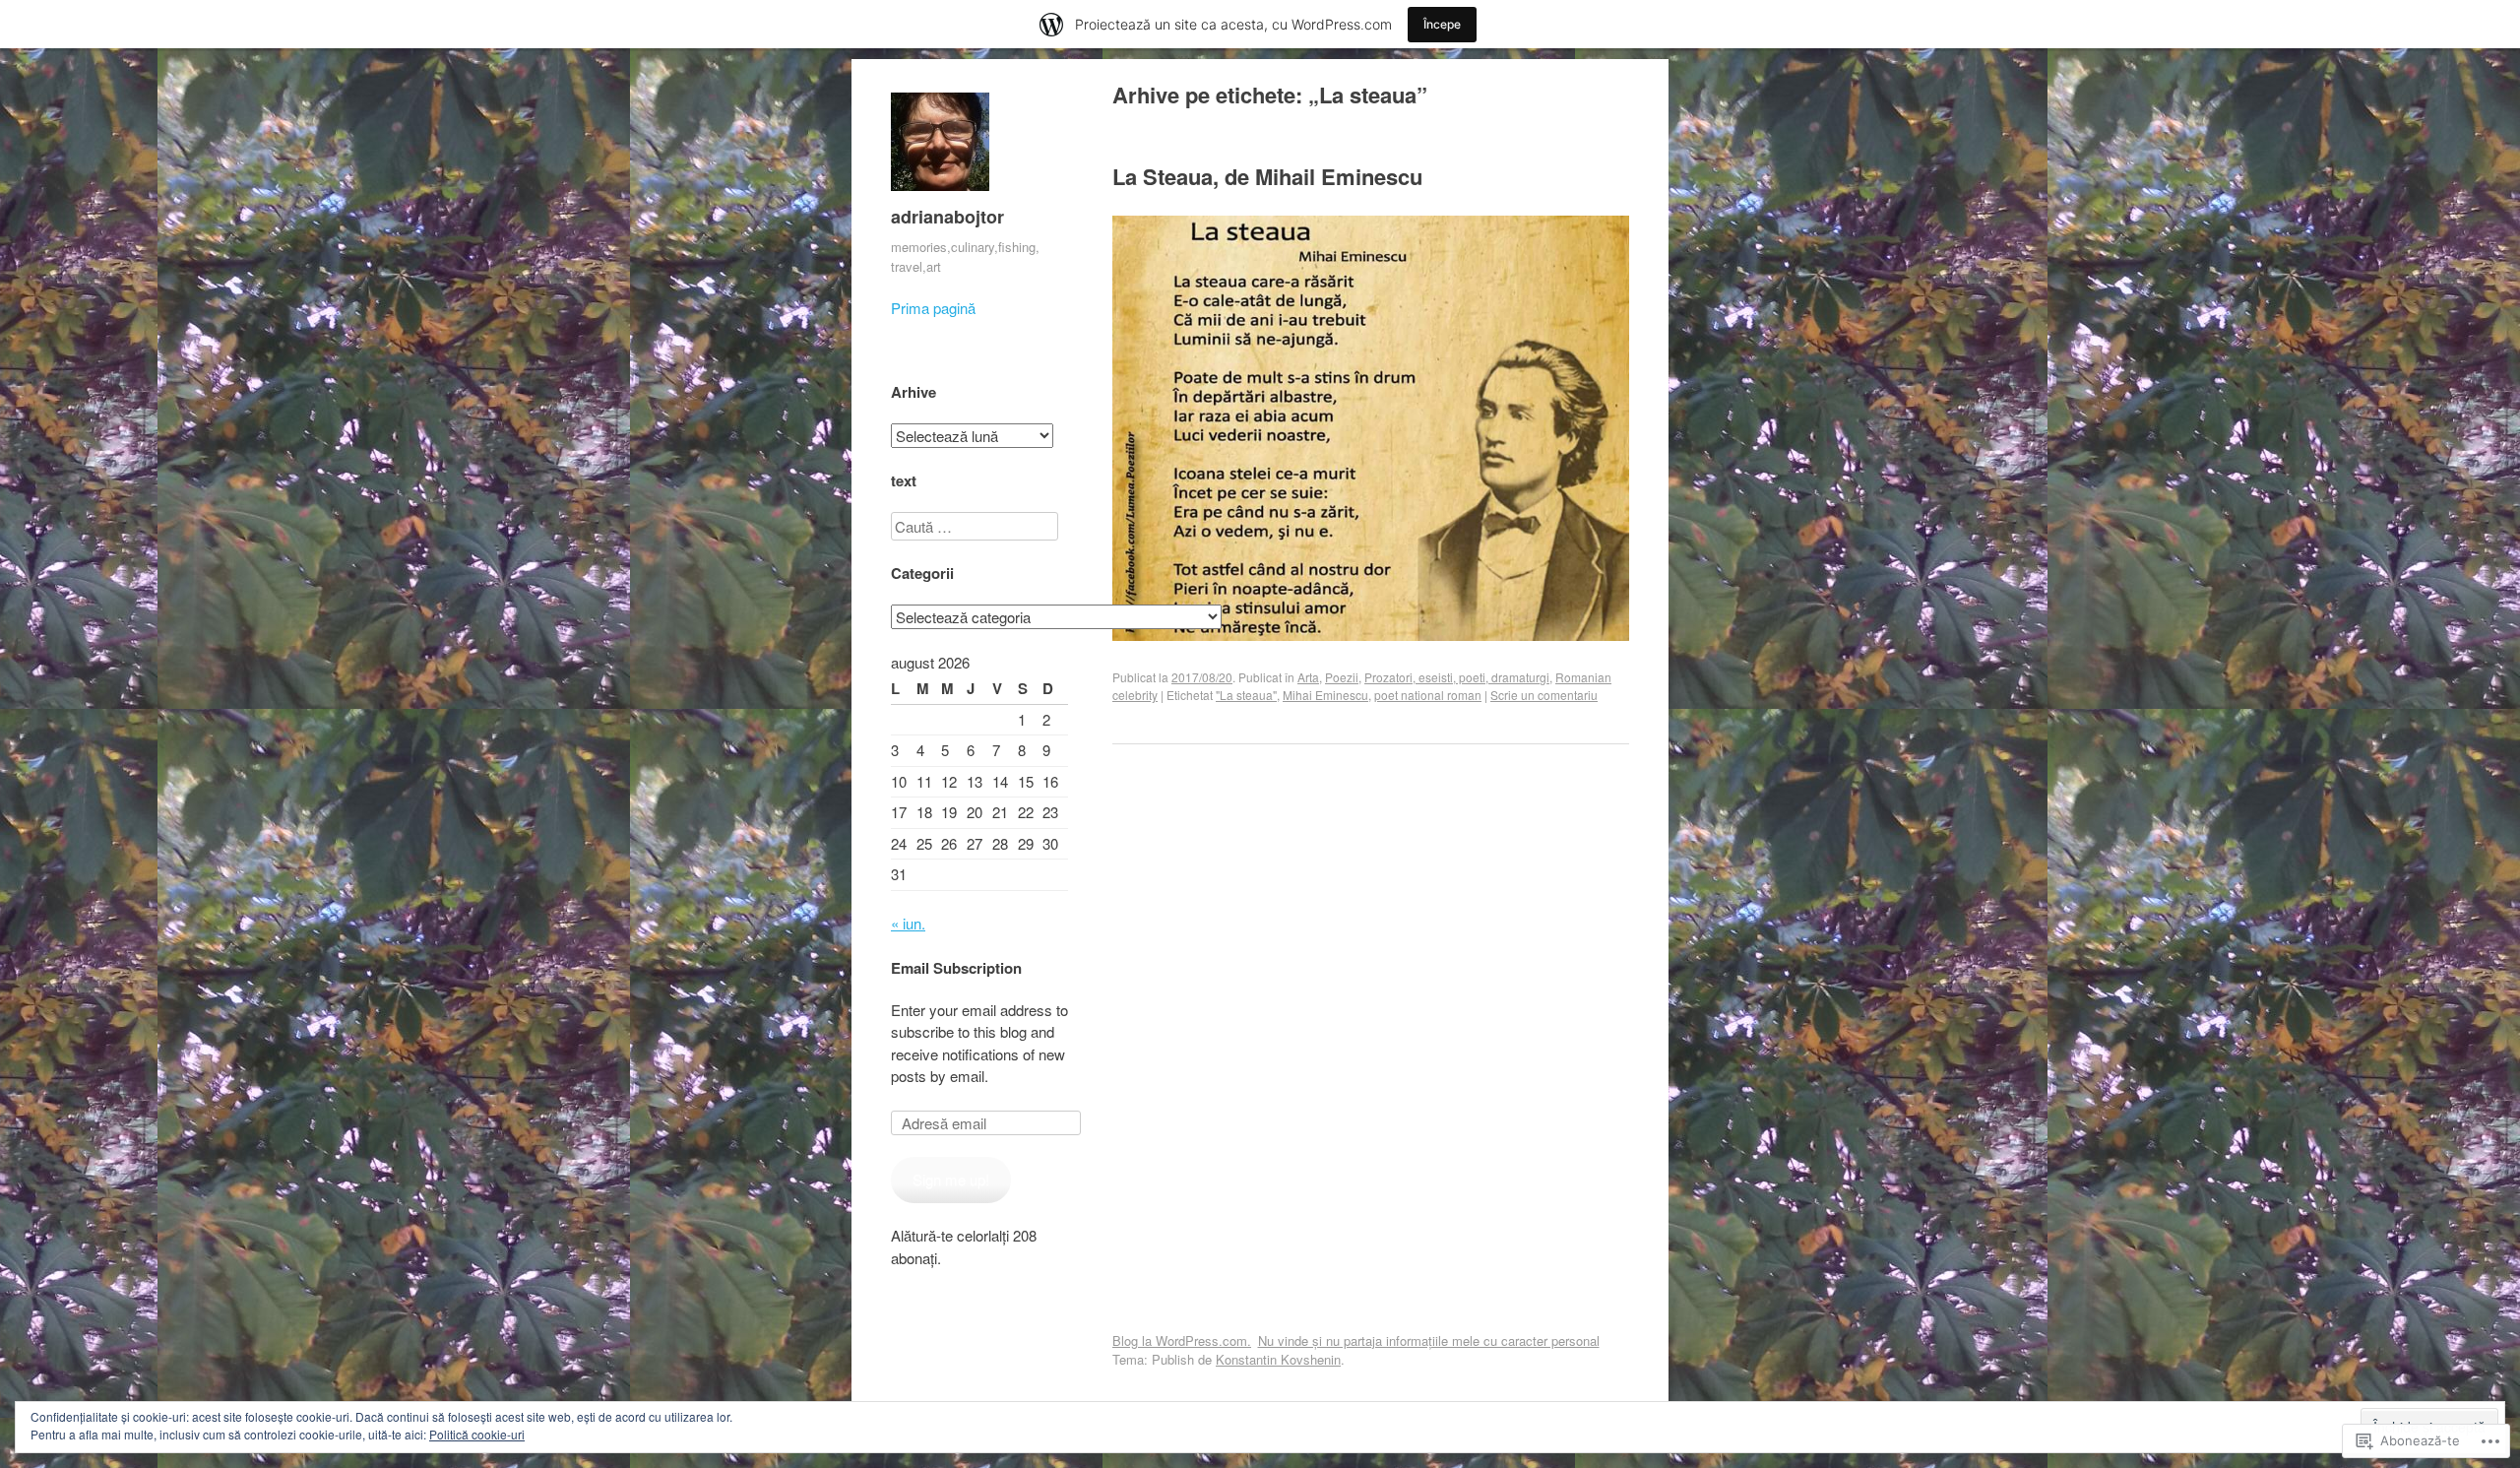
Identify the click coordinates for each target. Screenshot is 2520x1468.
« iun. (908, 923)
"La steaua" (1246, 695)
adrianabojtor (947, 217)
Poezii (1342, 677)
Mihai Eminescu (1325, 695)
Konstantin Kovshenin (1278, 1359)
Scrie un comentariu (1544, 695)
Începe (1442, 24)
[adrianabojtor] (940, 194)
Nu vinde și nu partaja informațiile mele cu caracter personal (1429, 1340)
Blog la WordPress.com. (1182, 1340)
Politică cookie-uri (477, 1434)
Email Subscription (956, 968)
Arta (1308, 677)
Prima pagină (933, 308)
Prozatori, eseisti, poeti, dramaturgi (1457, 677)
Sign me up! (951, 1179)
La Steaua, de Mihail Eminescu (1267, 176)
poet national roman (1428, 695)
